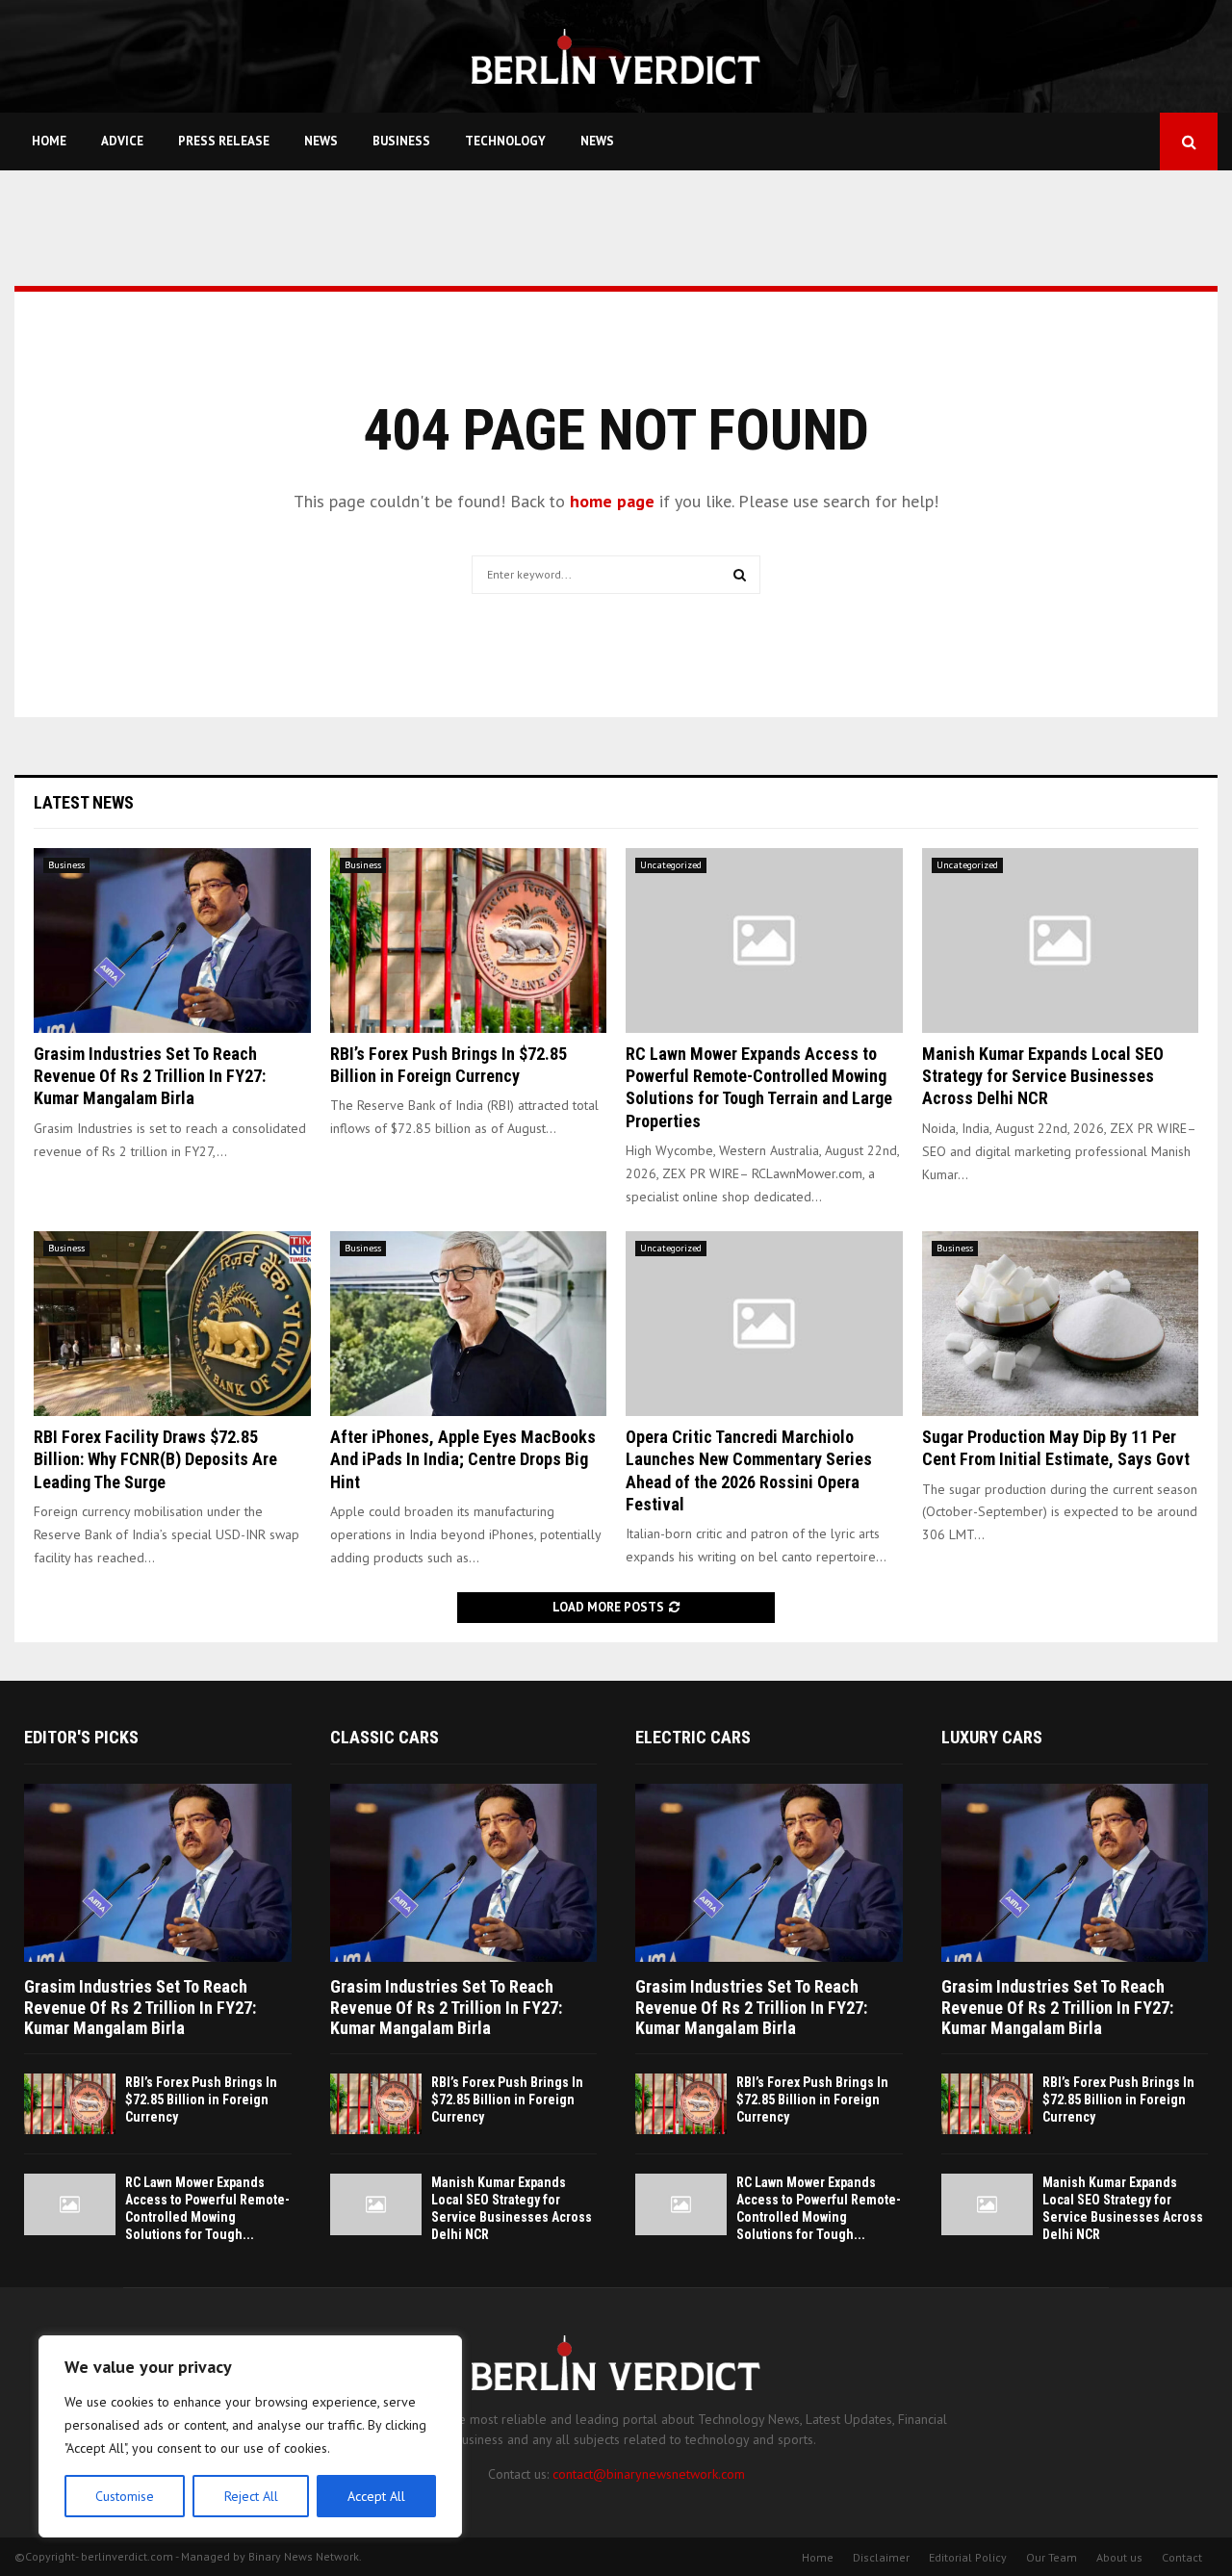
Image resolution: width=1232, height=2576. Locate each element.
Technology (505, 141)
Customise (125, 2496)
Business (401, 141)
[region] (250, 2436)
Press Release (224, 141)
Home (49, 141)
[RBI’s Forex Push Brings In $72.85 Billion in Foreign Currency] (469, 940)
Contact (1182, 2557)
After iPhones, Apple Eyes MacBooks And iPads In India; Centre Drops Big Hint (463, 1459)
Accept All (376, 2496)
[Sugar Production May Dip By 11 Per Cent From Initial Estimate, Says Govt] (1061, 1324)
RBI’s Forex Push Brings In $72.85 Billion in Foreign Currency (201, 2099)
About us (1119, 2557)
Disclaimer (881, 2557)
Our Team (1052, 2557)
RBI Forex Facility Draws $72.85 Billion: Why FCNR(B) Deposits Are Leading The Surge (155, 1459)
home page (612, 501)
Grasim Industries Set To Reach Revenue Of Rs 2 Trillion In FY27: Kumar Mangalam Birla (150, 1076)
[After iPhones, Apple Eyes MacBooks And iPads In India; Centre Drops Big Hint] (469, 1324)
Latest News (84, 802)
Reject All (251, 2496)
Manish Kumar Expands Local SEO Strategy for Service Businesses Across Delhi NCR (1043, 1076)
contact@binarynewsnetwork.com (649, 2474)
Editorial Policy (968, 2557)
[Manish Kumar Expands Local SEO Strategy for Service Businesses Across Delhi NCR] (1061, 940)
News (321, 141)
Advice (122, 141)
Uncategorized (671, 865)
